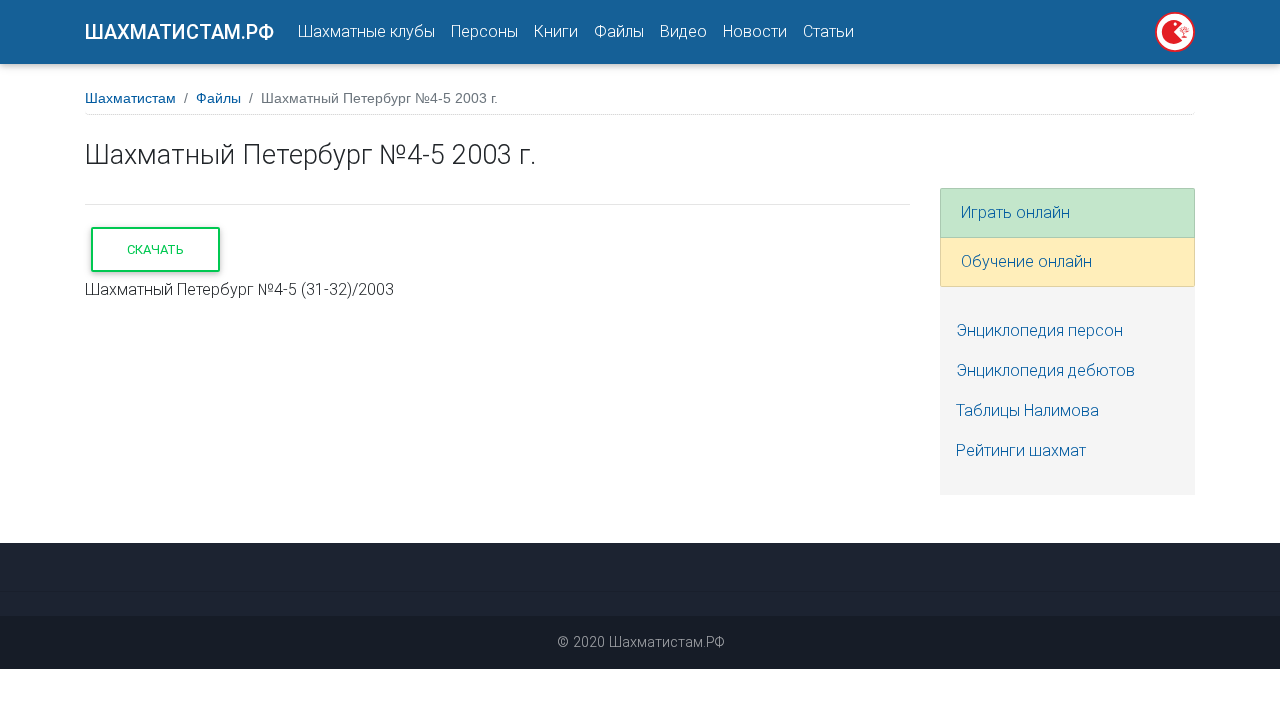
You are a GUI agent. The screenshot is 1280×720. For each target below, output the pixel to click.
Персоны (484, 31)
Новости (755, 31)
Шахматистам (130, 98)
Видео (683, 31)
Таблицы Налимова (1027, 410)
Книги (556, 31)
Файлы (619, 31)
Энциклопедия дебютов (1045, 370)
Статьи (828, 31)
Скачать (155, 249)
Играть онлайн (1015, 212)
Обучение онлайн (1026, 261)
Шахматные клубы (366, 31)
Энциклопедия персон (1039, 330)
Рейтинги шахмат (1021, 450)
